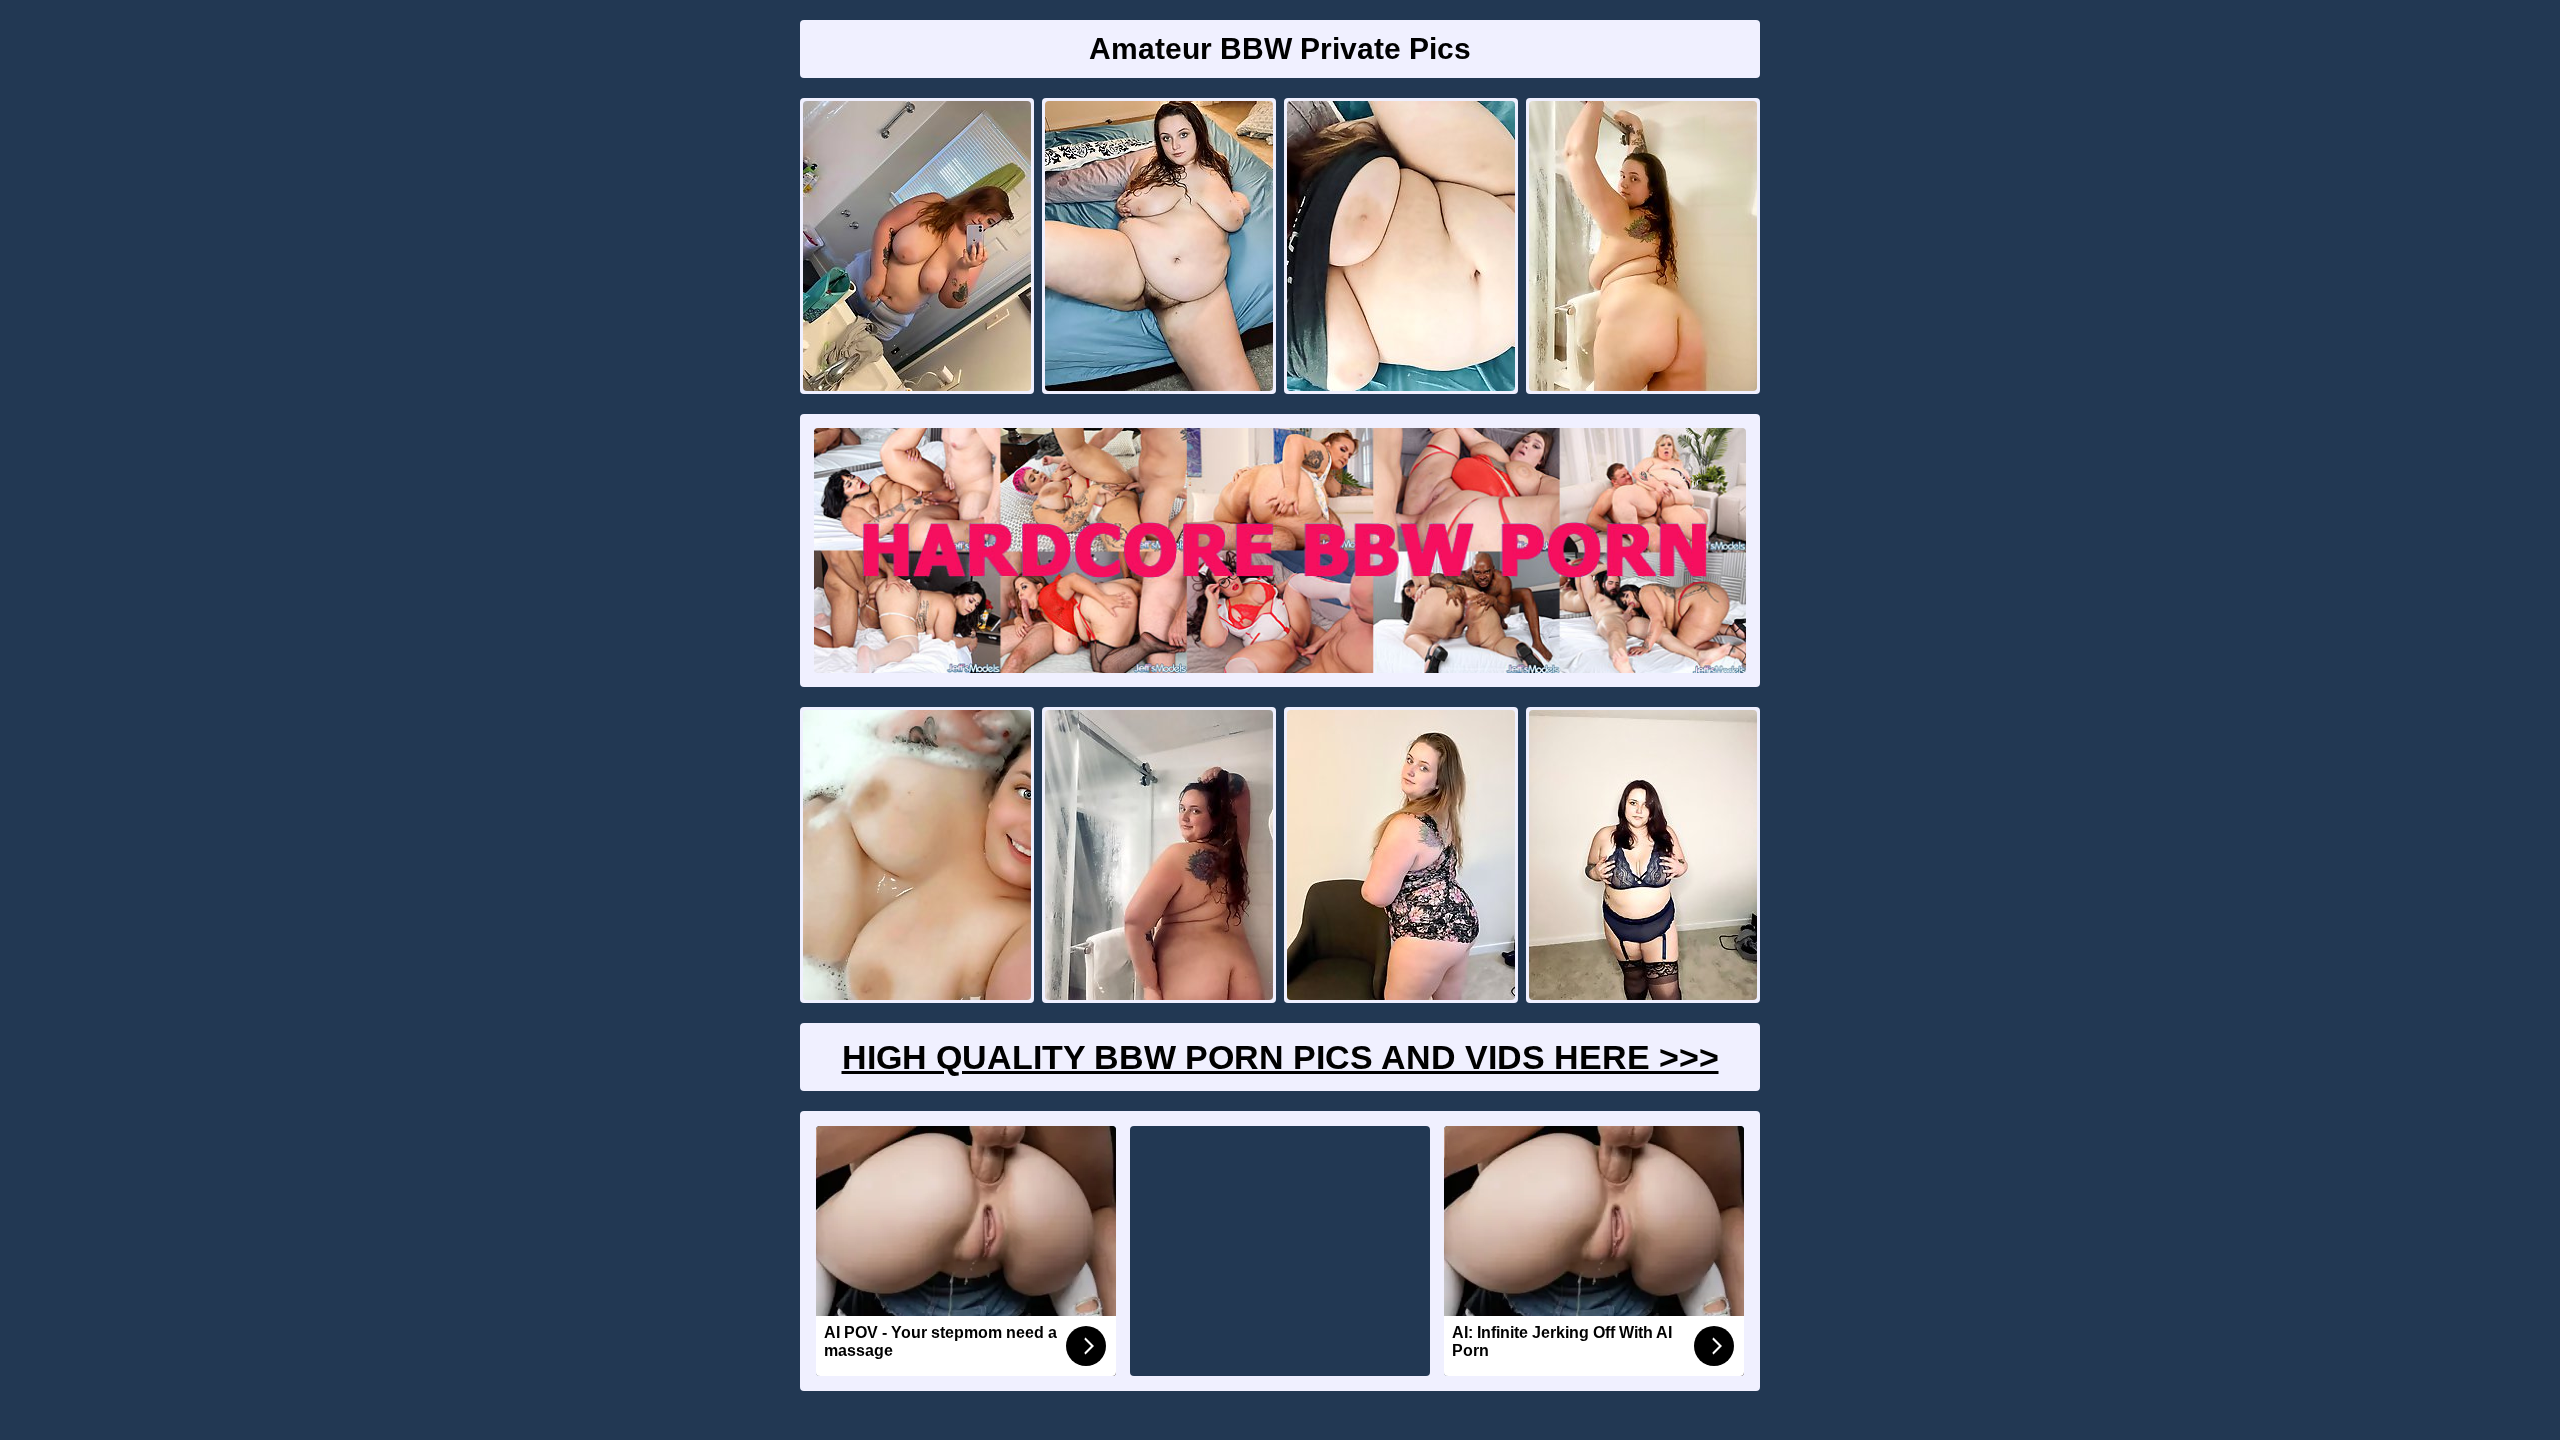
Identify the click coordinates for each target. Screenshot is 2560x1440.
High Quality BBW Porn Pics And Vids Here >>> (1280, 1057)
